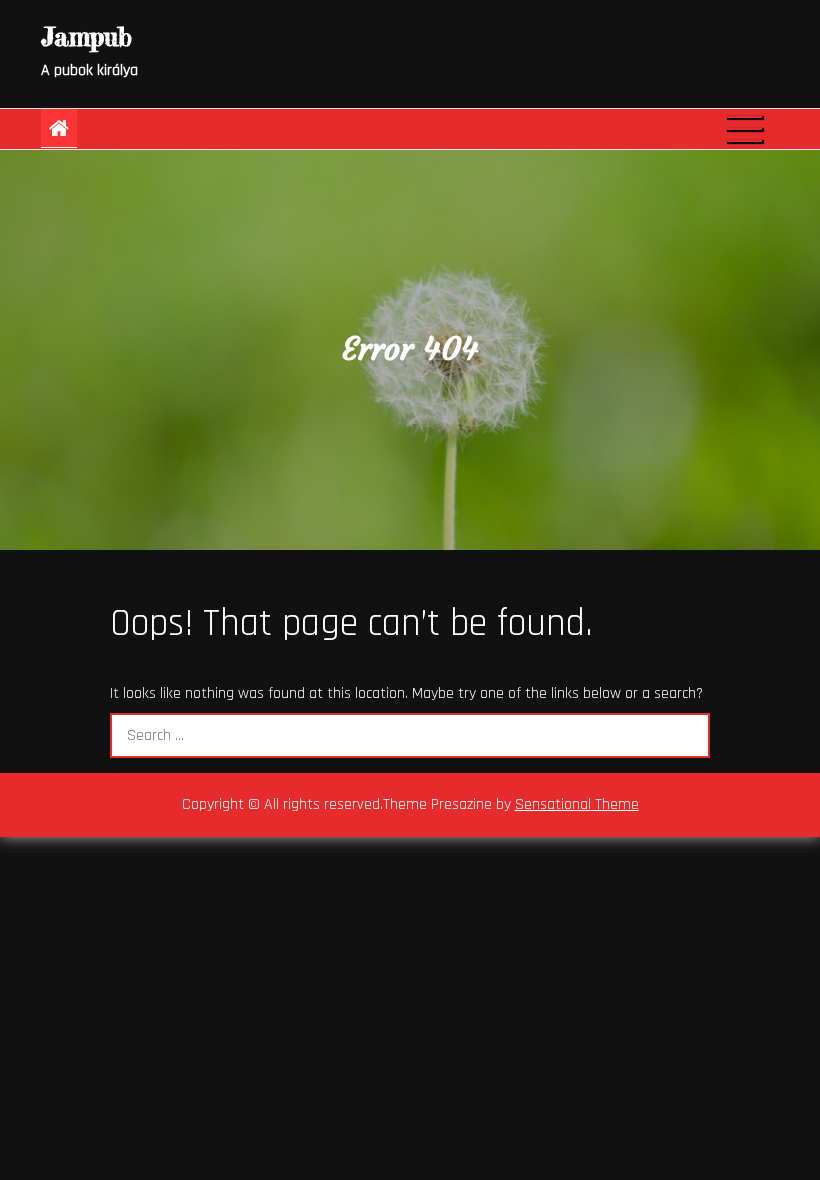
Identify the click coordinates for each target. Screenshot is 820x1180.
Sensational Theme (577, 804)
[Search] (687, 735)
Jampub (86, 36)
